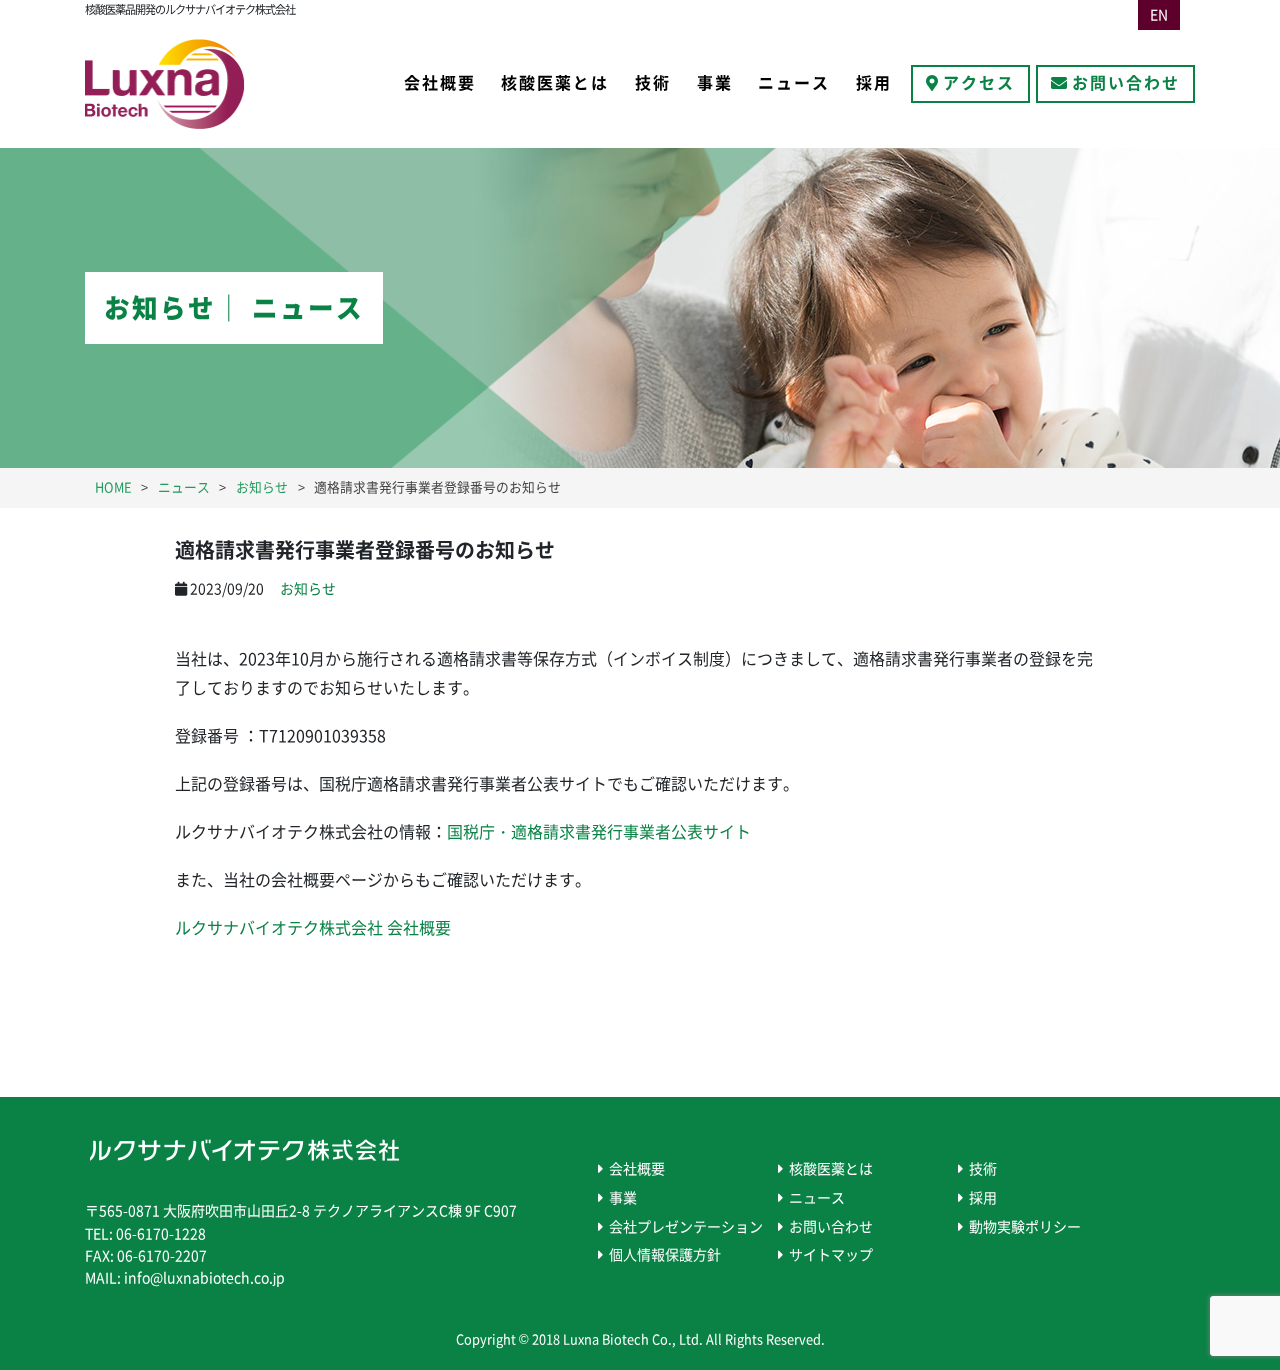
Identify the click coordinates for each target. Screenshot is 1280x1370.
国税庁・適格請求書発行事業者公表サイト (599, 832)
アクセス (979, 83)
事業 (715, 83)
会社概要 (440, 83)
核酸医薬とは (555, 83)
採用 (874, 83)
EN (1159, 15)
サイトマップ (831, 1255)
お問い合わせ (1126, 83)
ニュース (794, 83)
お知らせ (308, 589)
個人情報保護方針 (665, 1255)
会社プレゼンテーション (686, 1227)
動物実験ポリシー (1025, 1227)
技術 (653, 83)
